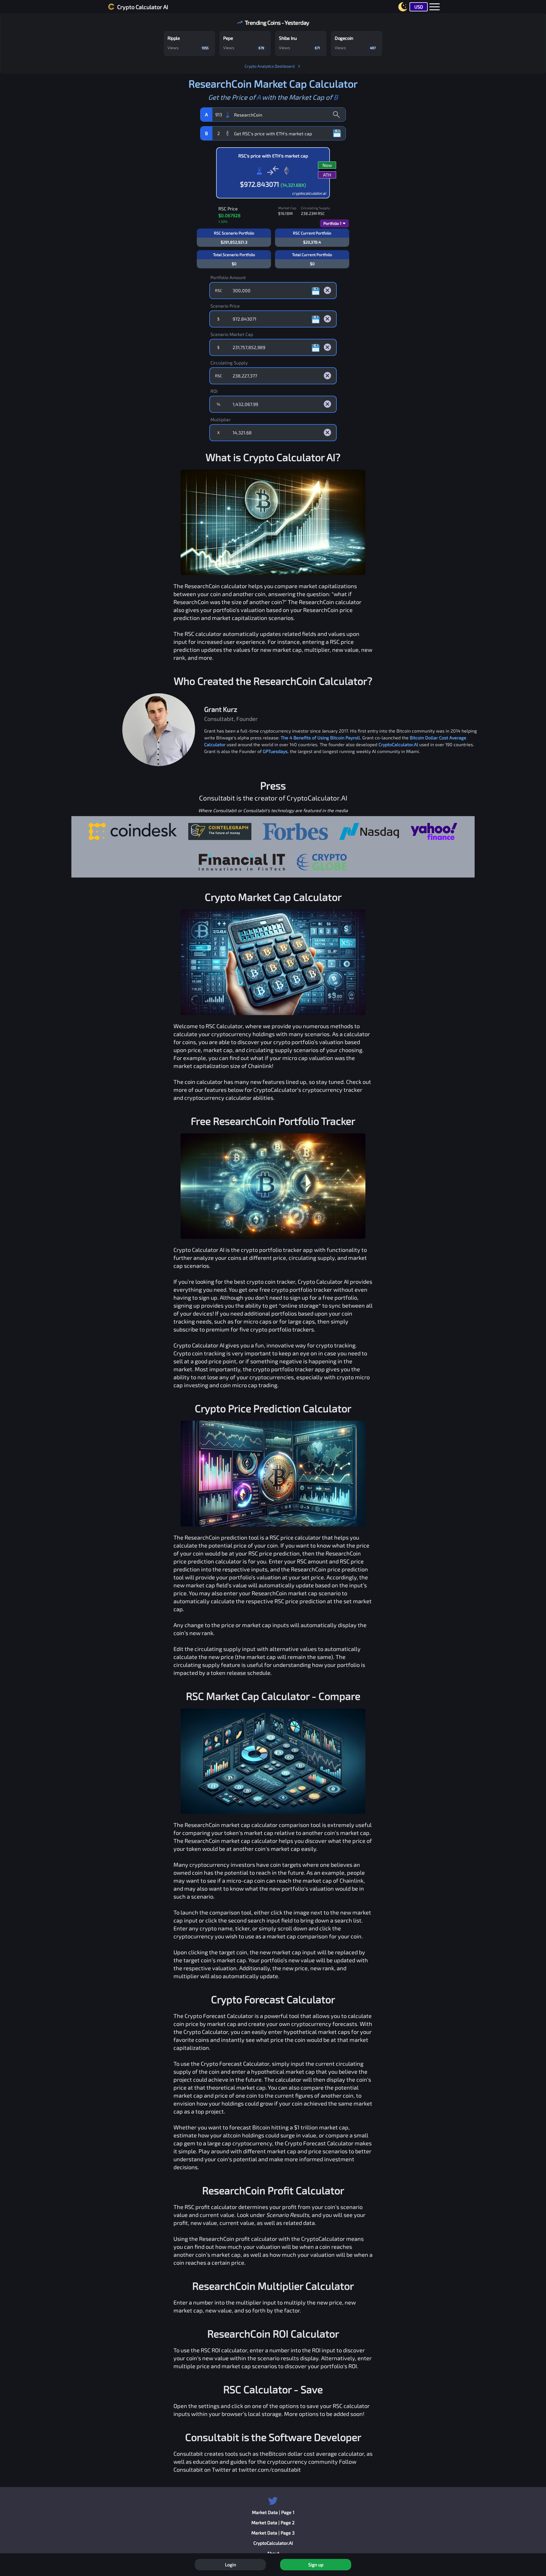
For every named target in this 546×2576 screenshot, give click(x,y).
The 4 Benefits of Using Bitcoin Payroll (320, 738)
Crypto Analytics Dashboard (270, 66)
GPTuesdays (275, 751)
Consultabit (188, 2453)
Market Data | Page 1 (273, 2512)
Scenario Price (225, 306)
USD (419, 7)
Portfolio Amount (228, 277)
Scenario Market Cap (232, 334)
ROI (214, 391)
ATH (327, 175)
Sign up (316, 2564)
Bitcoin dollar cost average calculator (316, 2453)
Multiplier (221, 419)
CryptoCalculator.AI (398, 744)
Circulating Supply (229, 363)
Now (327, 165)
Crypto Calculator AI (143, 7)
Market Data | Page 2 (273, 2522)
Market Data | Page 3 (273, 2533)
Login (230, 2564)
